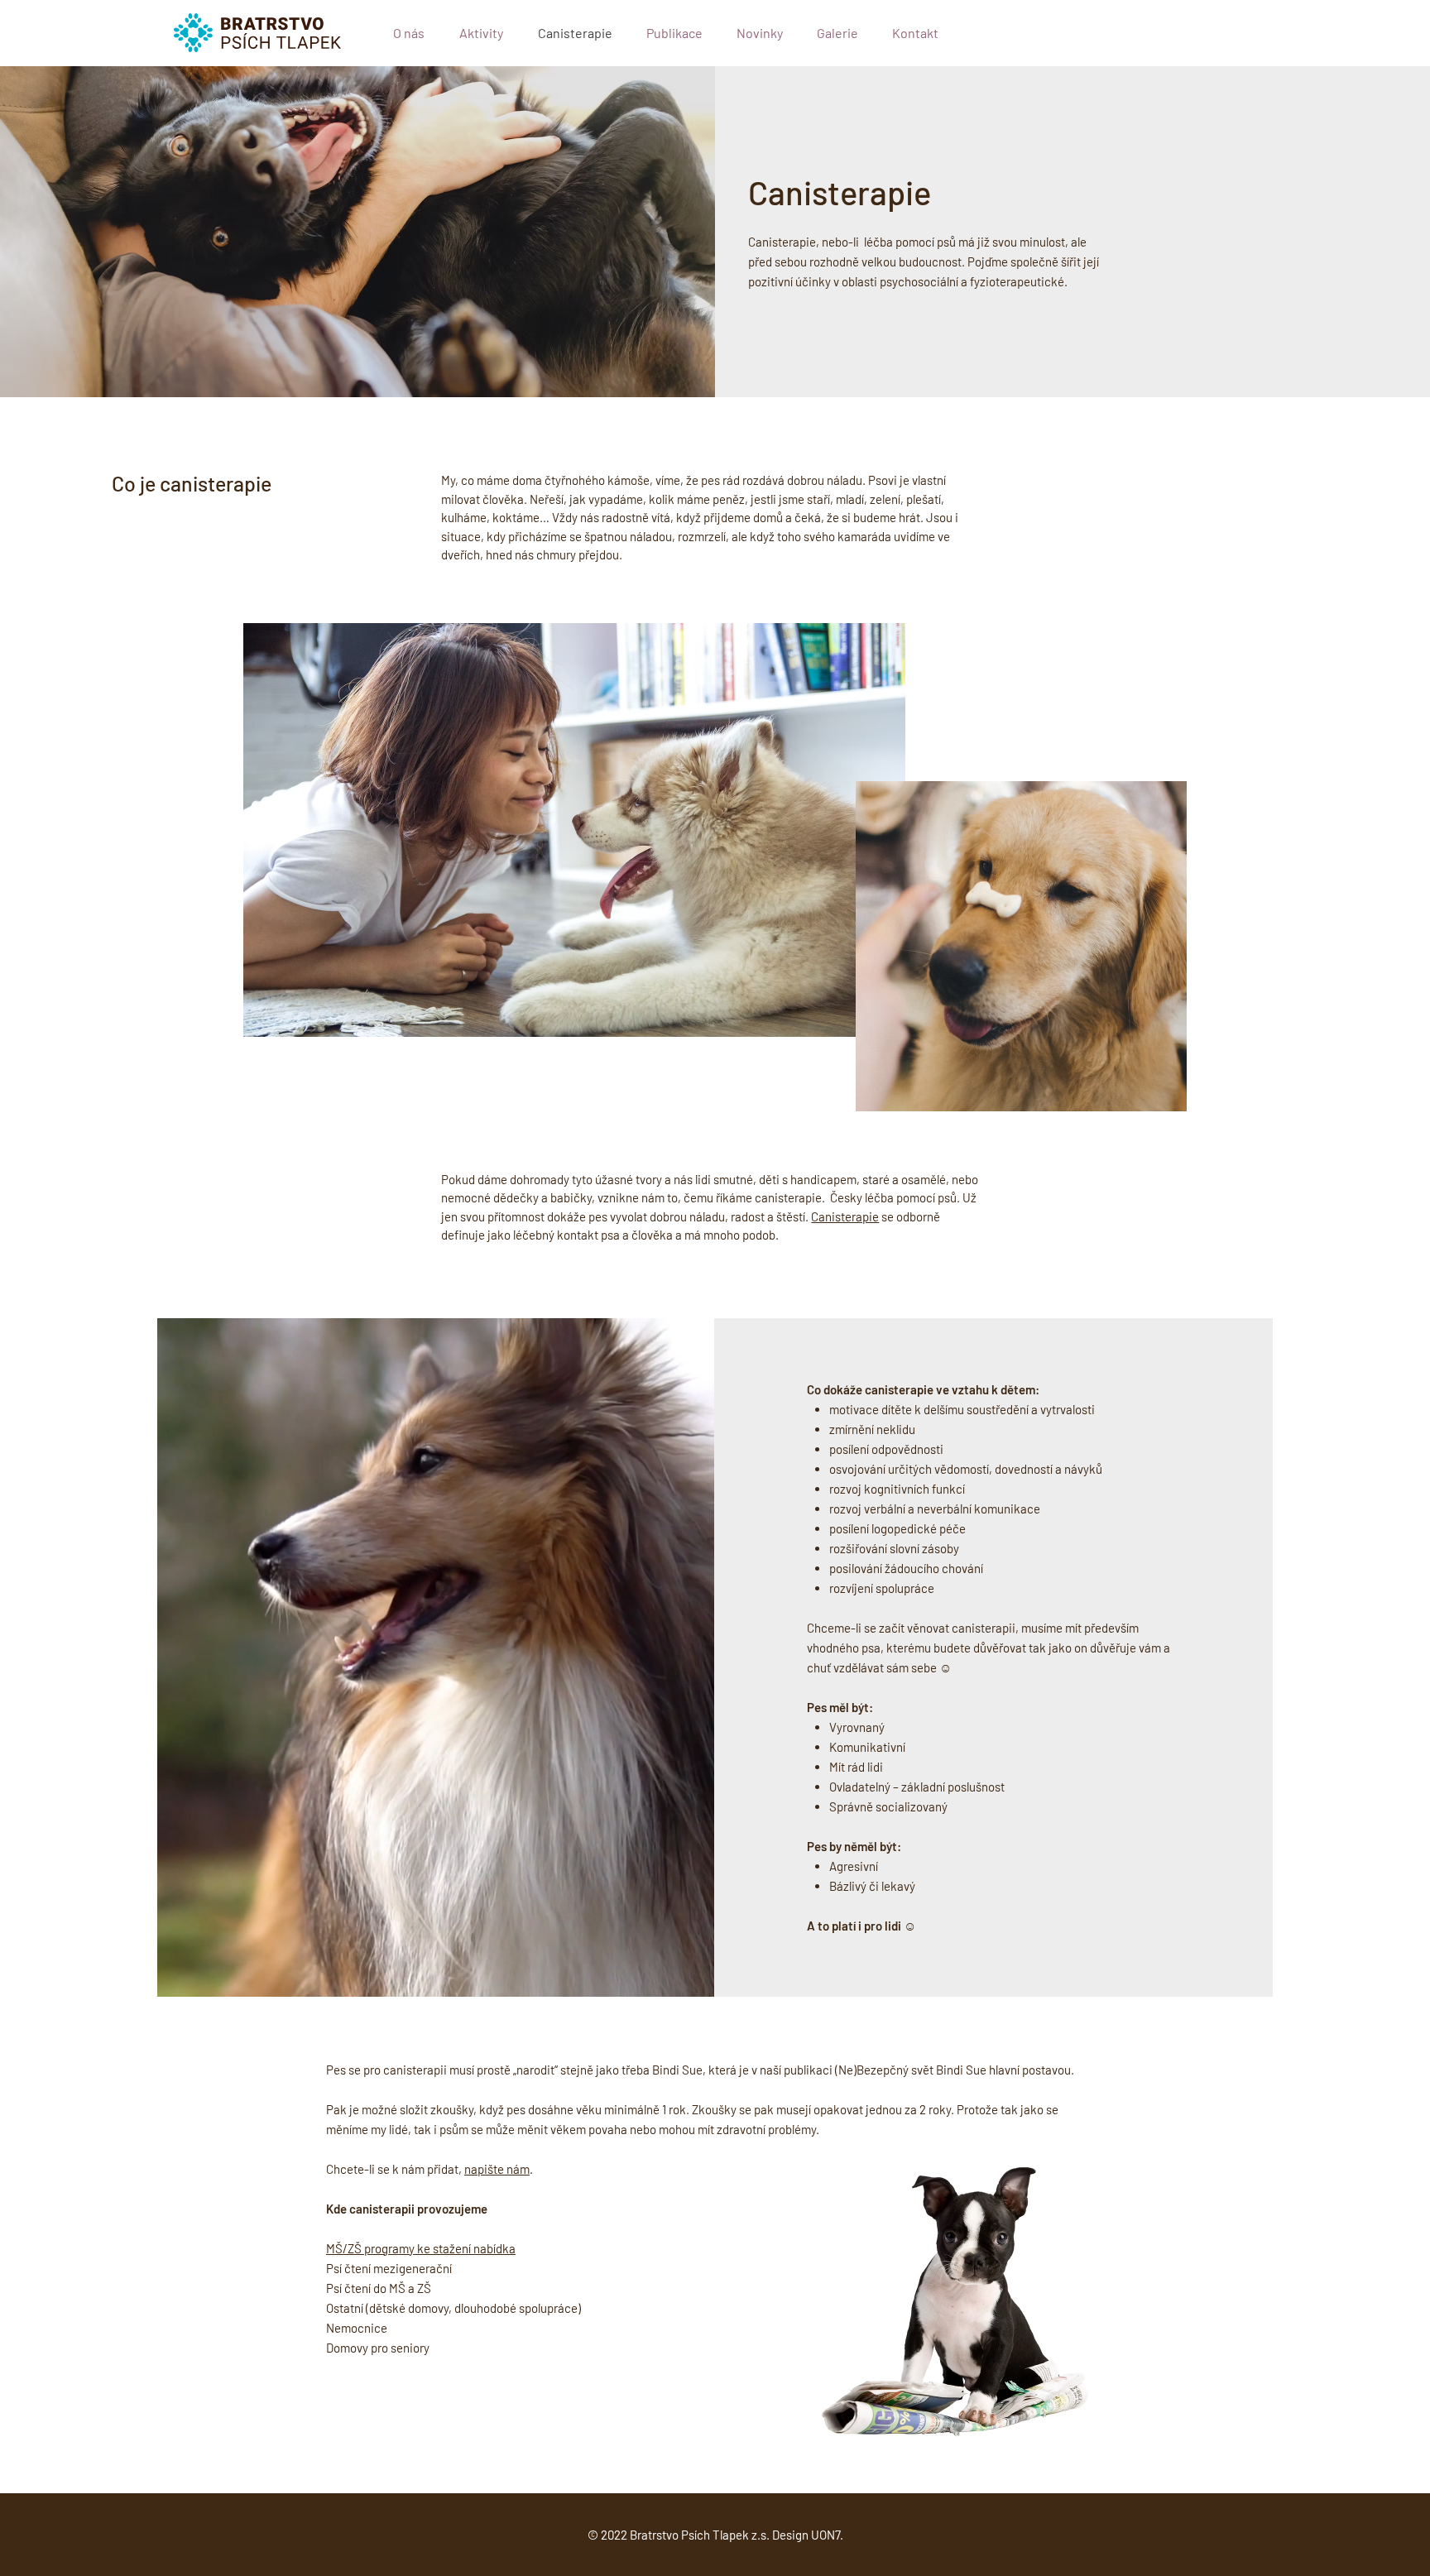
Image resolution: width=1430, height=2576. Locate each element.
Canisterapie (845, 1216)
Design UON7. (808, 2535)
